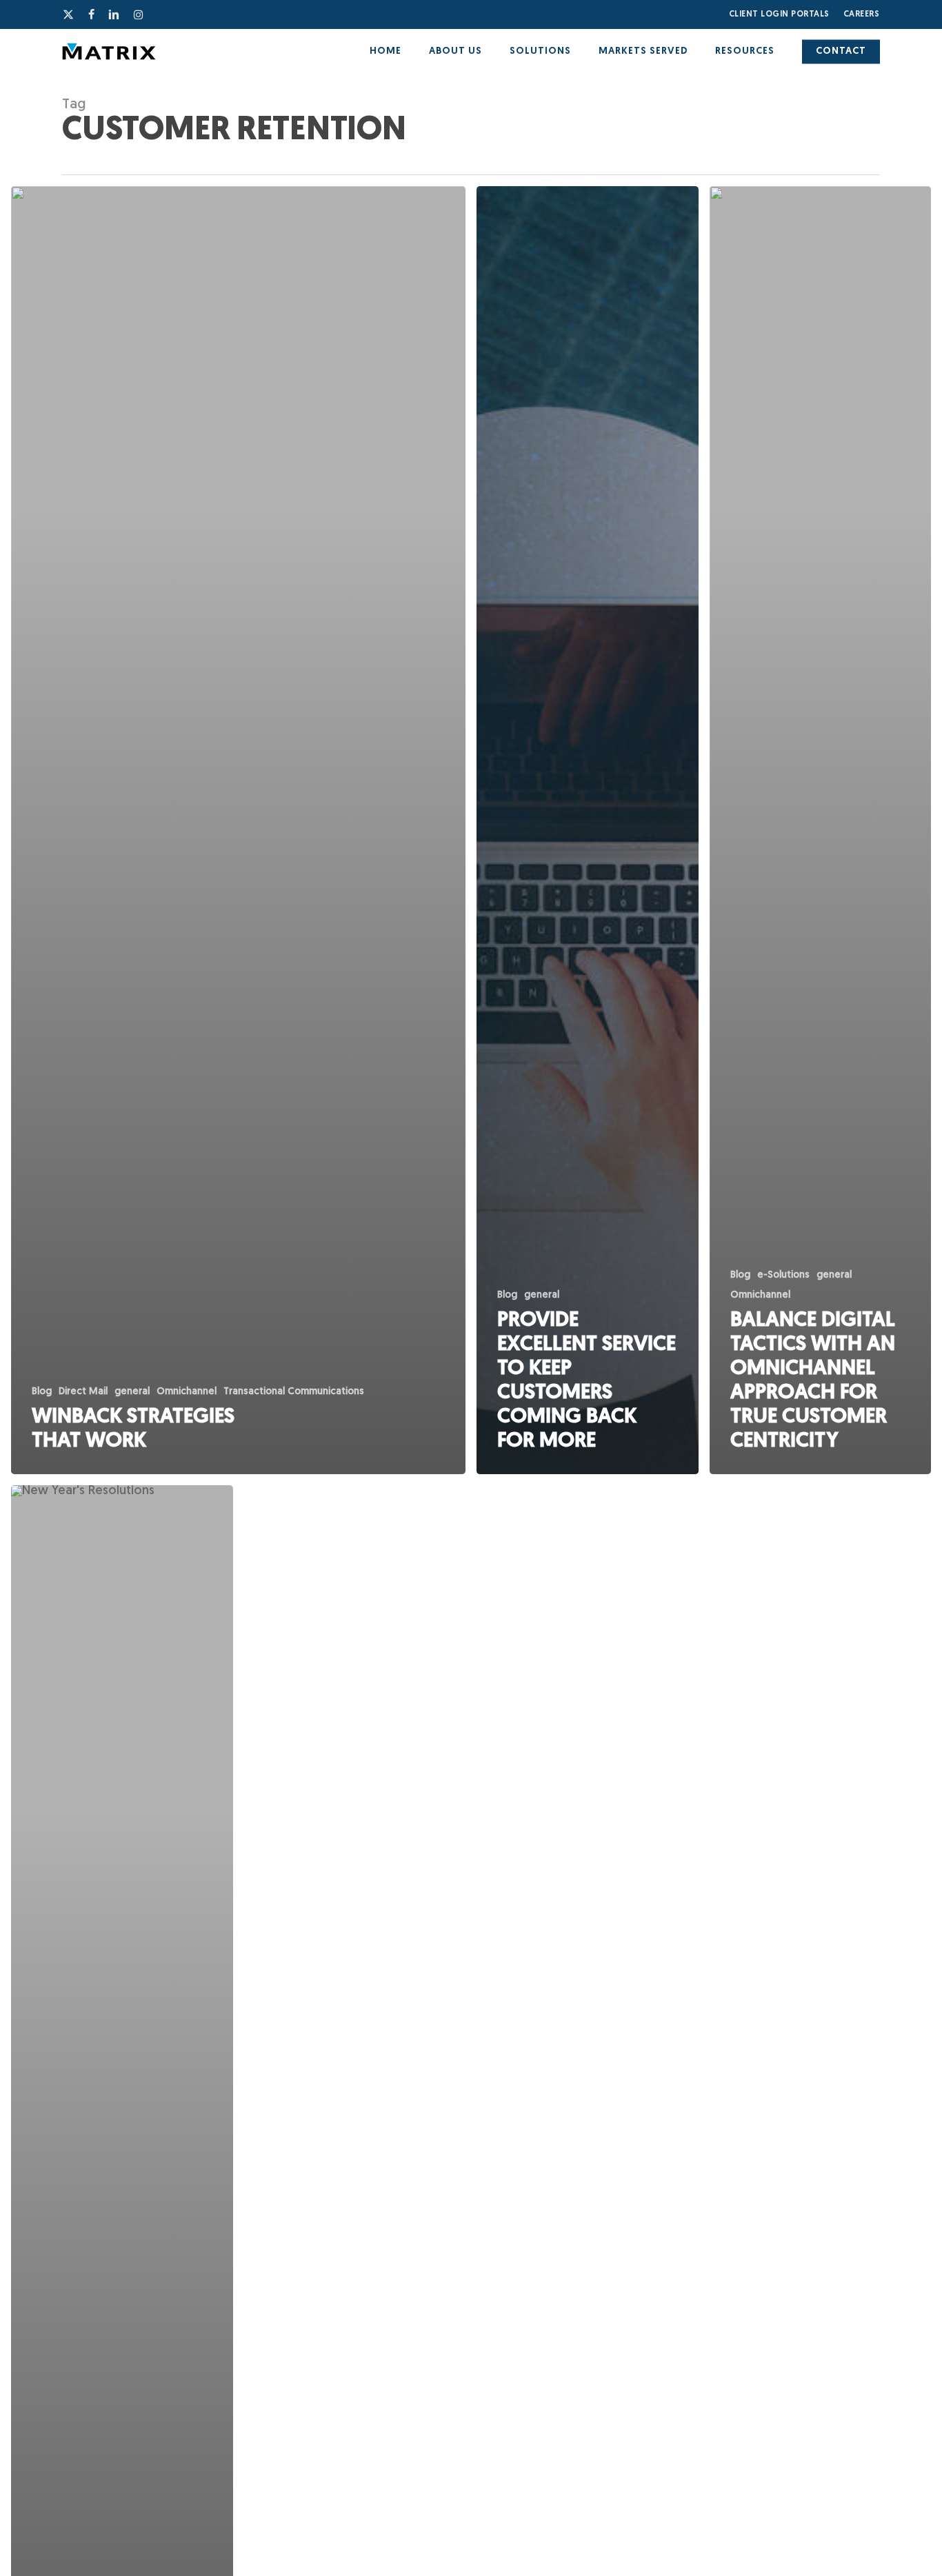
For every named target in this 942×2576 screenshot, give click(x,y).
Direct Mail (83, 1392)
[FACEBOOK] (92, 14)
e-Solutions (783, 1275)
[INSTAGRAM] (139, 14)
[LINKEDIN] (114, 14)
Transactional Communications (294, 1392)
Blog (42, 1392)
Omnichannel (187, 1392)
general (132, 1392)
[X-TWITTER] (69, 14)
